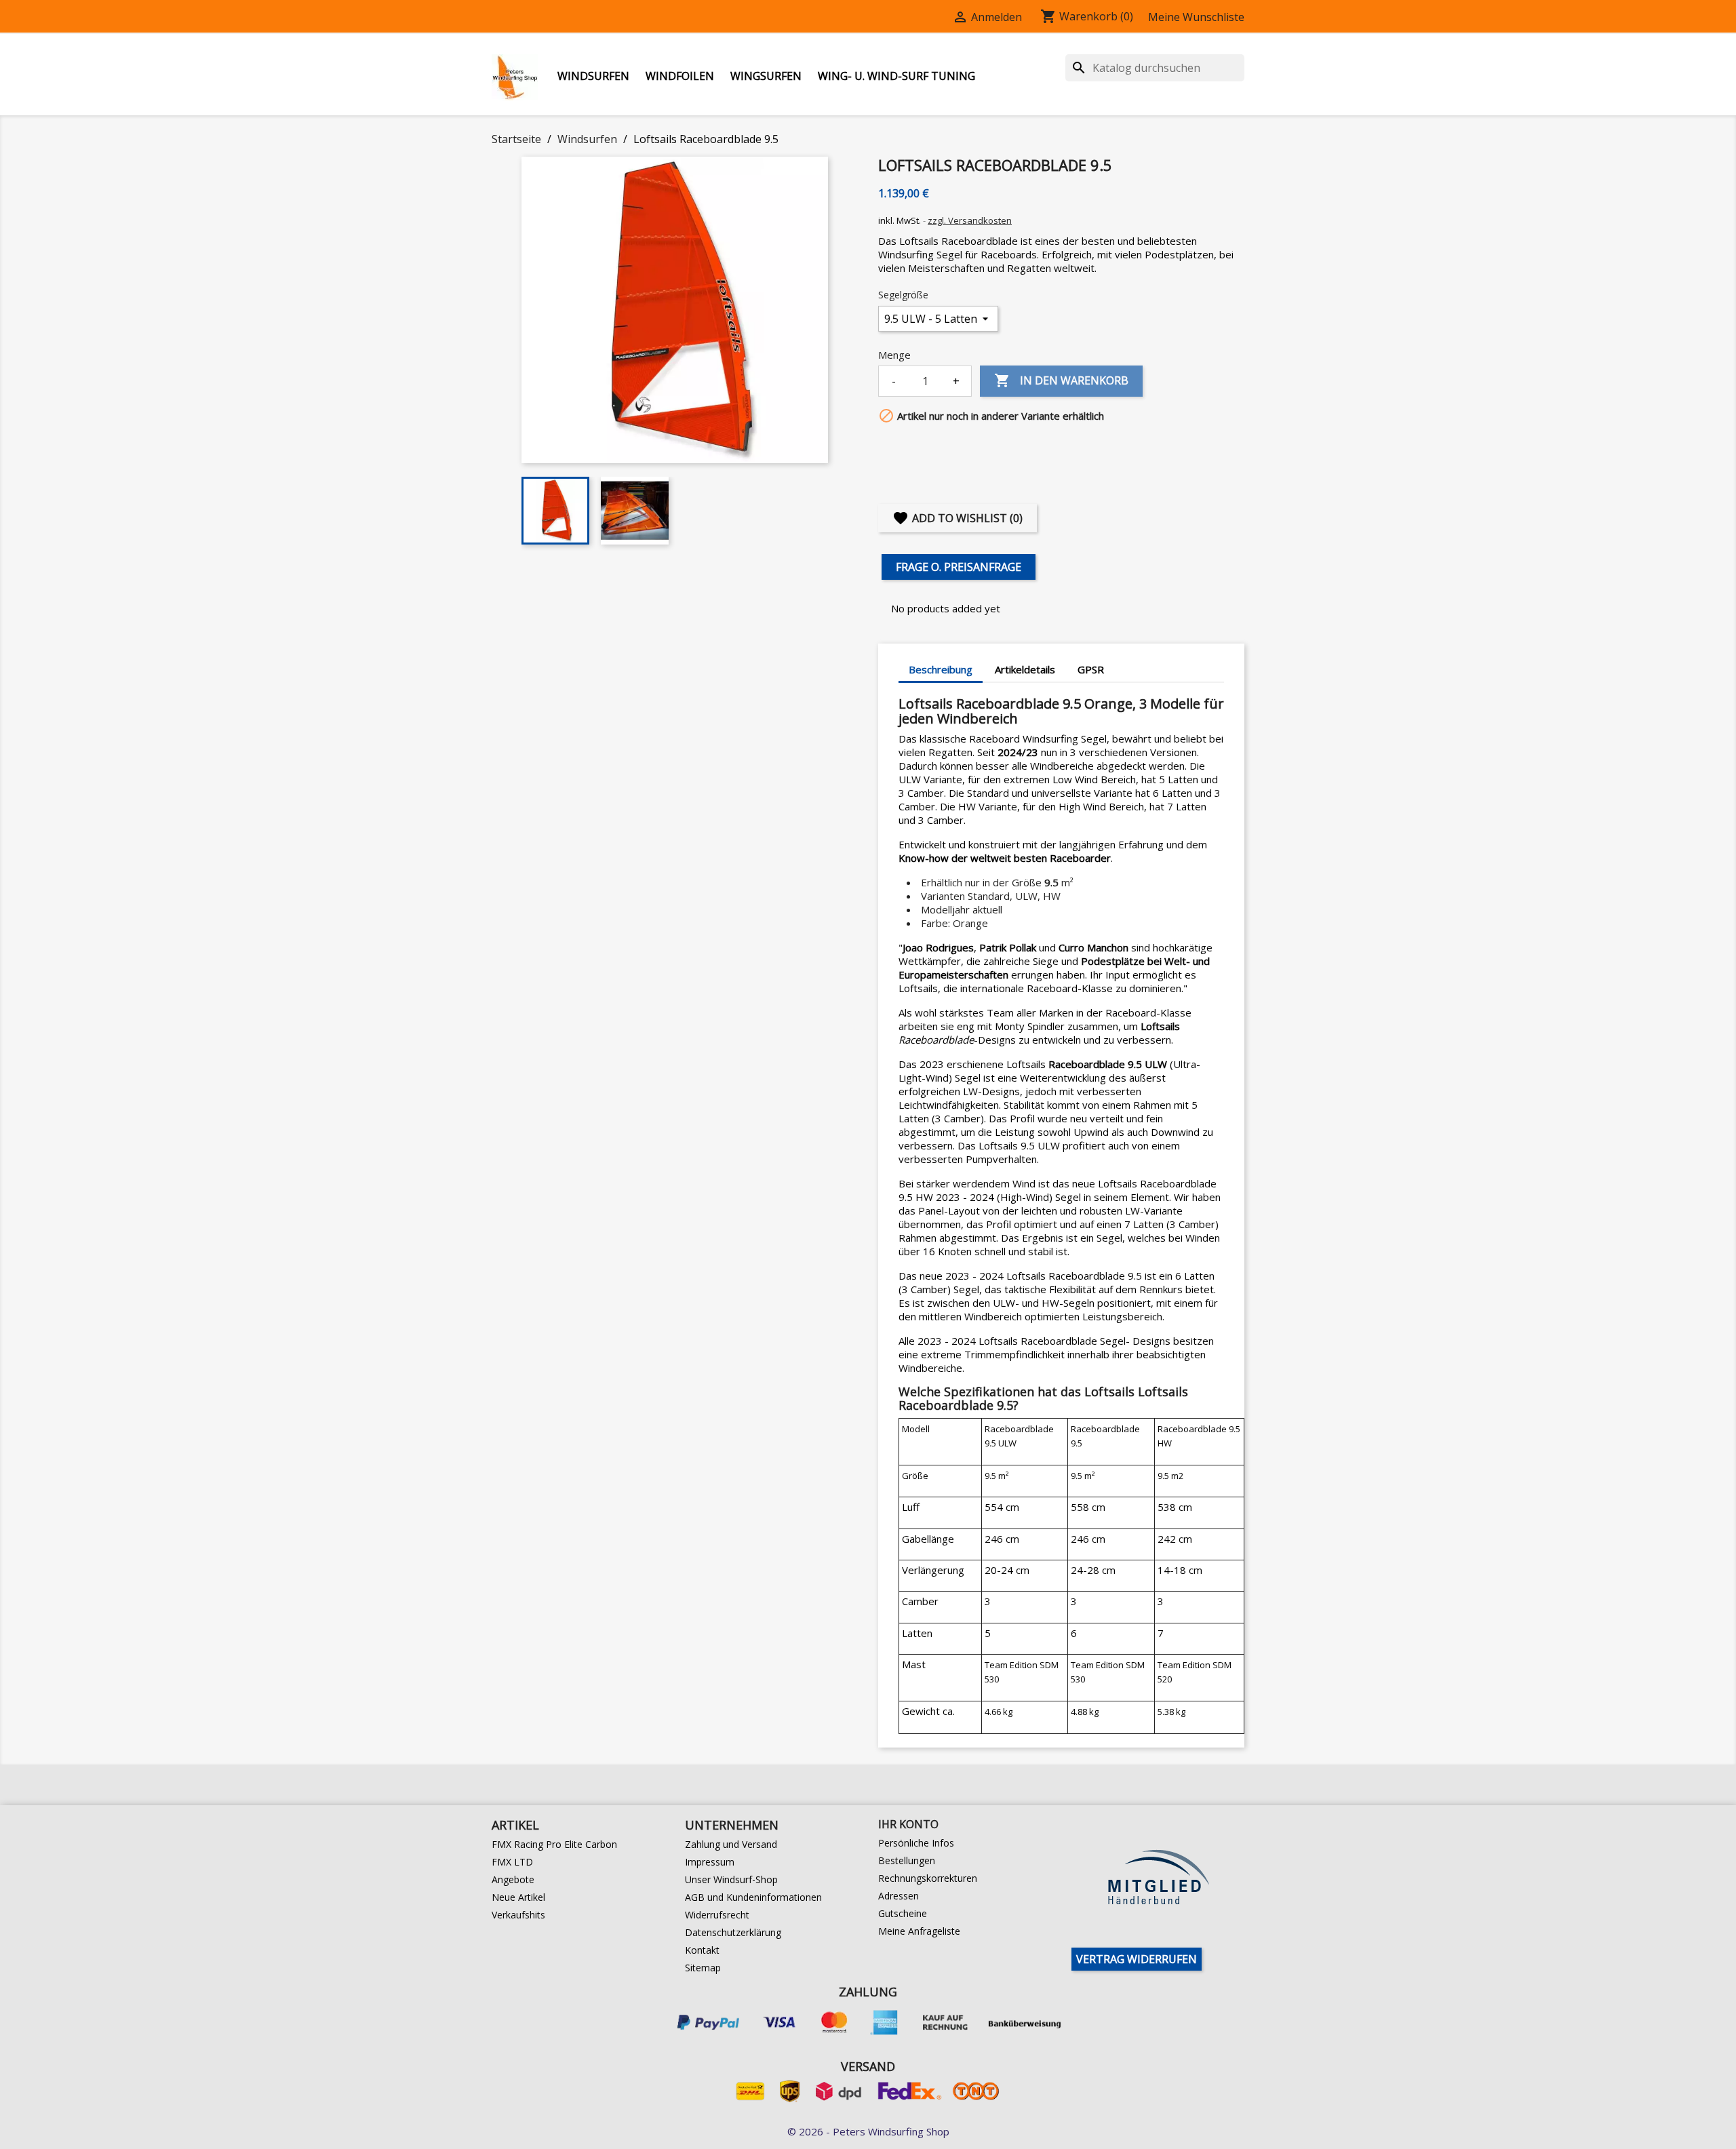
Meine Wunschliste (1196, 17)
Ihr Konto (908, 1824)
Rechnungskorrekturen (928, 1878)
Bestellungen (907, 1860)
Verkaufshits (518, 1915)
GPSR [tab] (1091, 669)
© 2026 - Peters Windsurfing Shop (868, 2131)
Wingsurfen (766, 76)
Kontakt (702, 1950)
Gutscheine (903, 1913)
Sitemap (703, 1968)
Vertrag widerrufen (1137, 1959)
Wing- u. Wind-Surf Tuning (896, 76)
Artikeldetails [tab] (1025, 669)
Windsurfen (593, 76)
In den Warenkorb (1061, 380)
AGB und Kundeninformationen (753, 1897)
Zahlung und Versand (731, 1844)
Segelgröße (903, 295)
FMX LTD (512, 1862)
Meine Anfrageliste (919, 1931)
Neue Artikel (518, 1897)
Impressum (710, 1862)
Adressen (899, 1896)
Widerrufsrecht (717, 1915)
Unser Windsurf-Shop (731, 1879)
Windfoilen (680, 76)
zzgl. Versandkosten (970, 220)
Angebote (513, 1879)
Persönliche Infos (916, 1843)
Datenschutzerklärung (733, 1932)
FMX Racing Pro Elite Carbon (554, 1844)
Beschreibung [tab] (941, 669)
